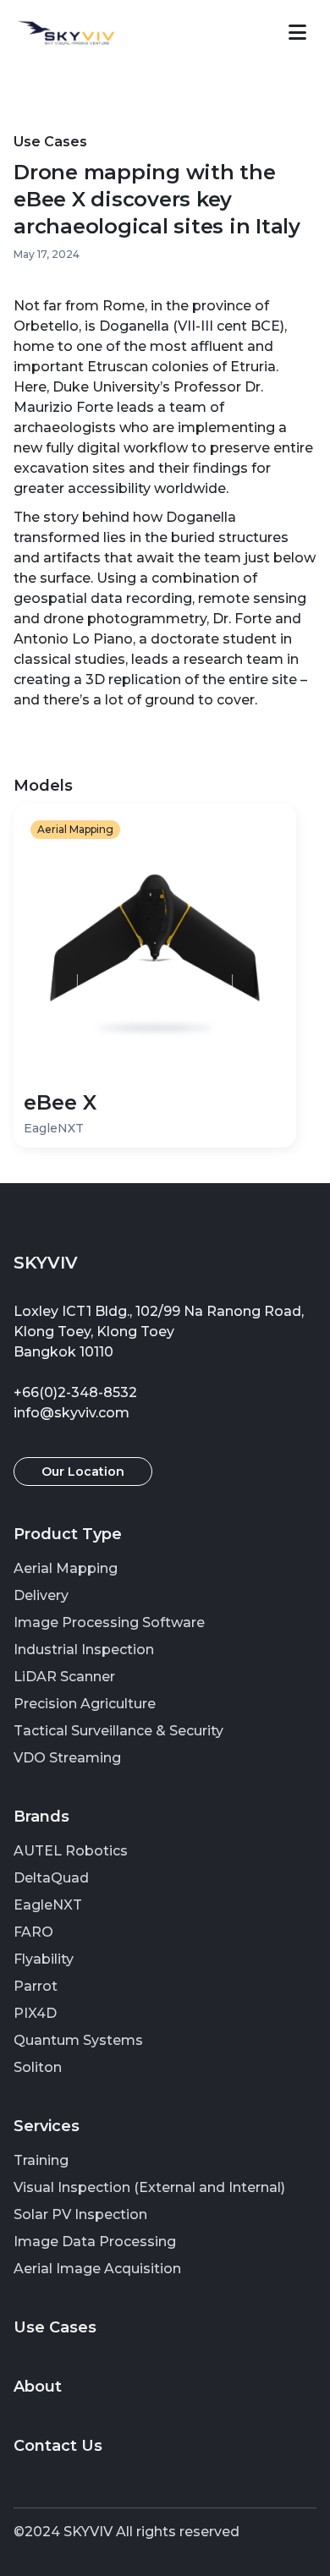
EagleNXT (48, 1905)
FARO (33, 1932)
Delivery (41, 1595)
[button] (297, 33)
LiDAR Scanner (64, 1677)
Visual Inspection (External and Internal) (149, 2187)
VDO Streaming (67, 1758)
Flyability (44, 1959)
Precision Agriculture (85, 1704)
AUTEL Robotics (71, 1851)
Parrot (36, 1986)
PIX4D (35, 2013)
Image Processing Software (109, 1622)
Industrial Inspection (84, 1650)
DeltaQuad (51, 1878)
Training (41, 2160)
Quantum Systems (78, 2040)
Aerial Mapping (66, 1568)
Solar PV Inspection (80, 2214)
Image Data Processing (95, 2242)
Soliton (38, 2067)
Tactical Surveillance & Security (118, 1731)
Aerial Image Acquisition (97, 2269)
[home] (66, 33)
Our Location (83, 1472)
